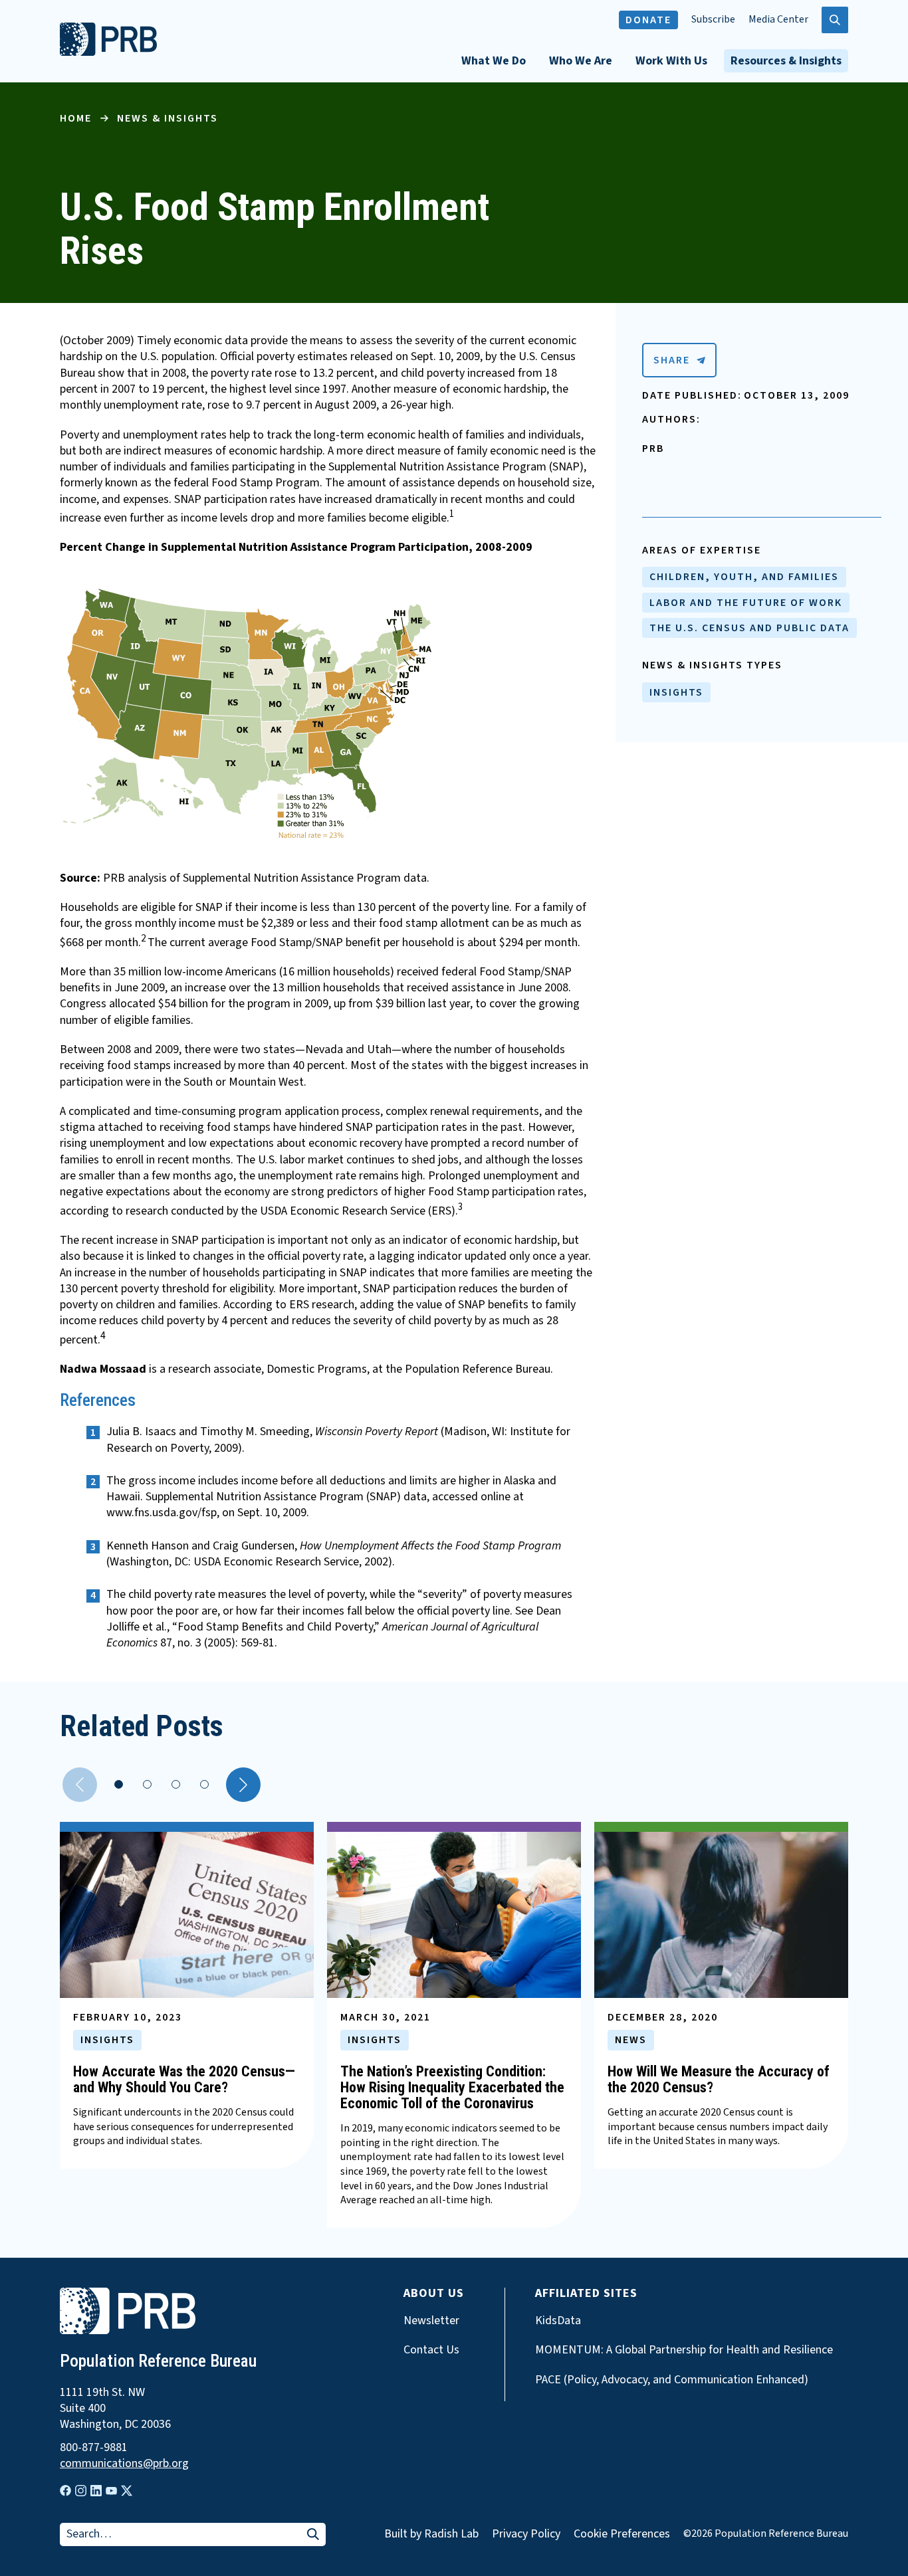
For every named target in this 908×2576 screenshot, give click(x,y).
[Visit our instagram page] (81, 2491)
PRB (653, 448)
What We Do (494, 61)
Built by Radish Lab (431, 2534)
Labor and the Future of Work (746, 603)
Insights (676, 692)
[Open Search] (835, 20)
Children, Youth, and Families (744, 577)
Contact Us (431, 2350)
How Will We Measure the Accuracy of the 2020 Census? (719, 2079)
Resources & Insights (786, 61)
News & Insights (168, 118)
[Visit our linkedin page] (96, 2491)
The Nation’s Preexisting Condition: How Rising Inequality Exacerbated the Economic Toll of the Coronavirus (452, 2087)
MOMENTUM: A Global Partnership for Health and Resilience (684, 2350)
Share (672, 360)
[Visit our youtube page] (111, 2491)
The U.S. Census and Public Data (749, 628)
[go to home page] (108, 52)
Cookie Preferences (622, 2534)
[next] (243, 1785)
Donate (648, 20)
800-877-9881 (94, 2448)
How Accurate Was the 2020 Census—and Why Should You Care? (184, 2079)
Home (76, 118)
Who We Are (581, 61)
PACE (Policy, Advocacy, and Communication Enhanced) (672, 2380)
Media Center (778, 20)
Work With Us (671, 61)
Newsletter (431, 2321)
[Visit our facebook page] (65, 2491)
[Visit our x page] (127, 2491)
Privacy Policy (526, 2534)
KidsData (558, 2321)
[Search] (313, 2535)
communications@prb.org (124, 2464)
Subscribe (713, 20)
